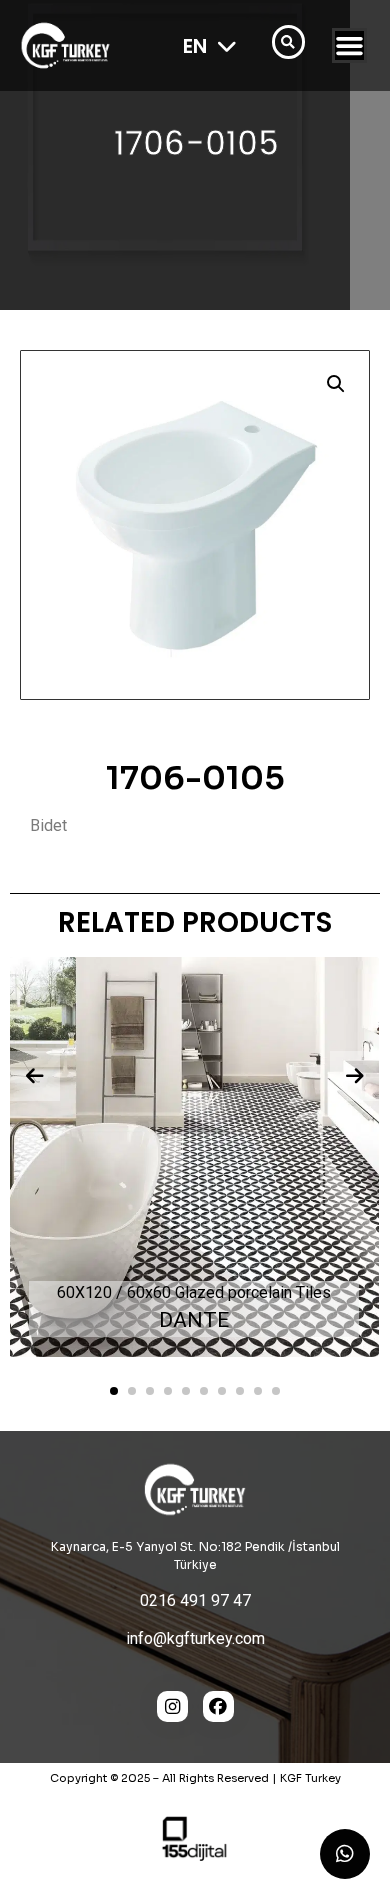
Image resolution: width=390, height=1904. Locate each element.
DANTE (194, 1320)
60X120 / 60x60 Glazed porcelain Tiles (194, 1292)
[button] (336, 384)
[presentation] (35, 1076)
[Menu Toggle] (349, 45)
